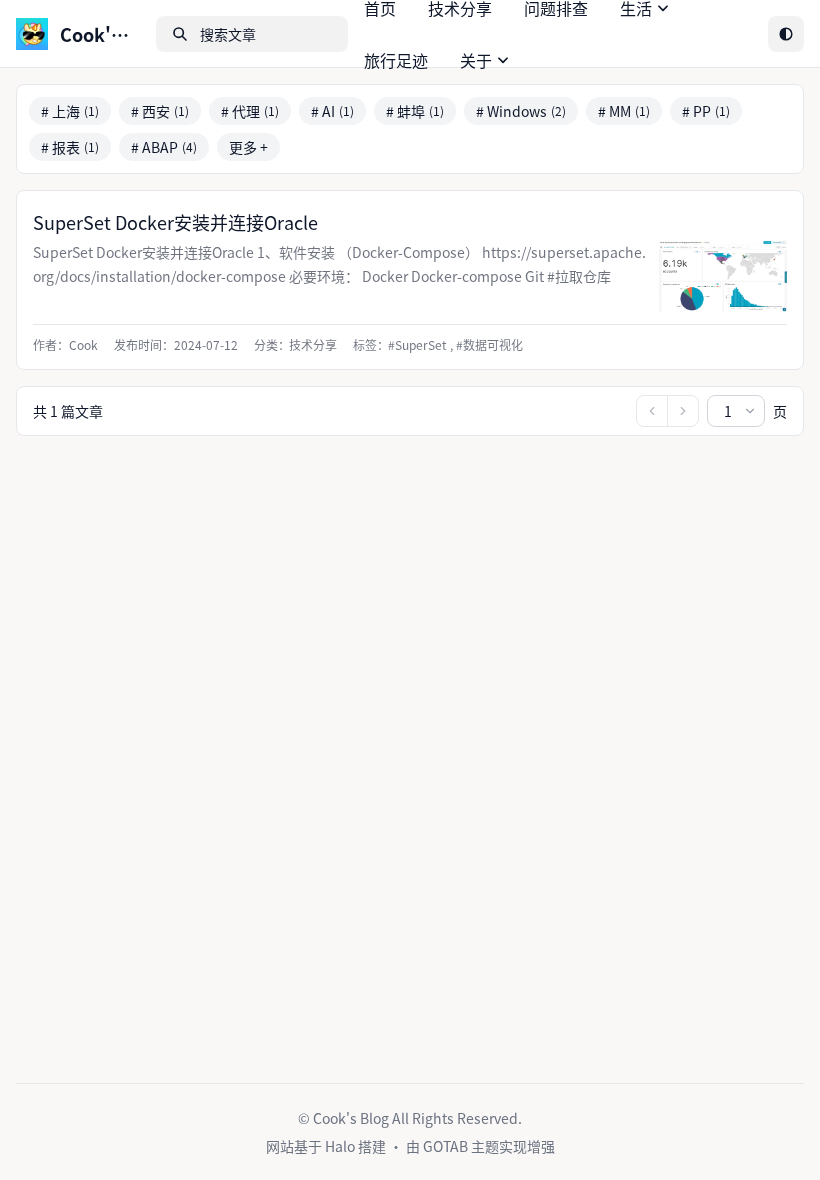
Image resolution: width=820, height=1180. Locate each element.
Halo (341, 1146)
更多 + (248, 147)
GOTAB (447, 1146)
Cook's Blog (351, 1118)
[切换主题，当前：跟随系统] (786, 34)
